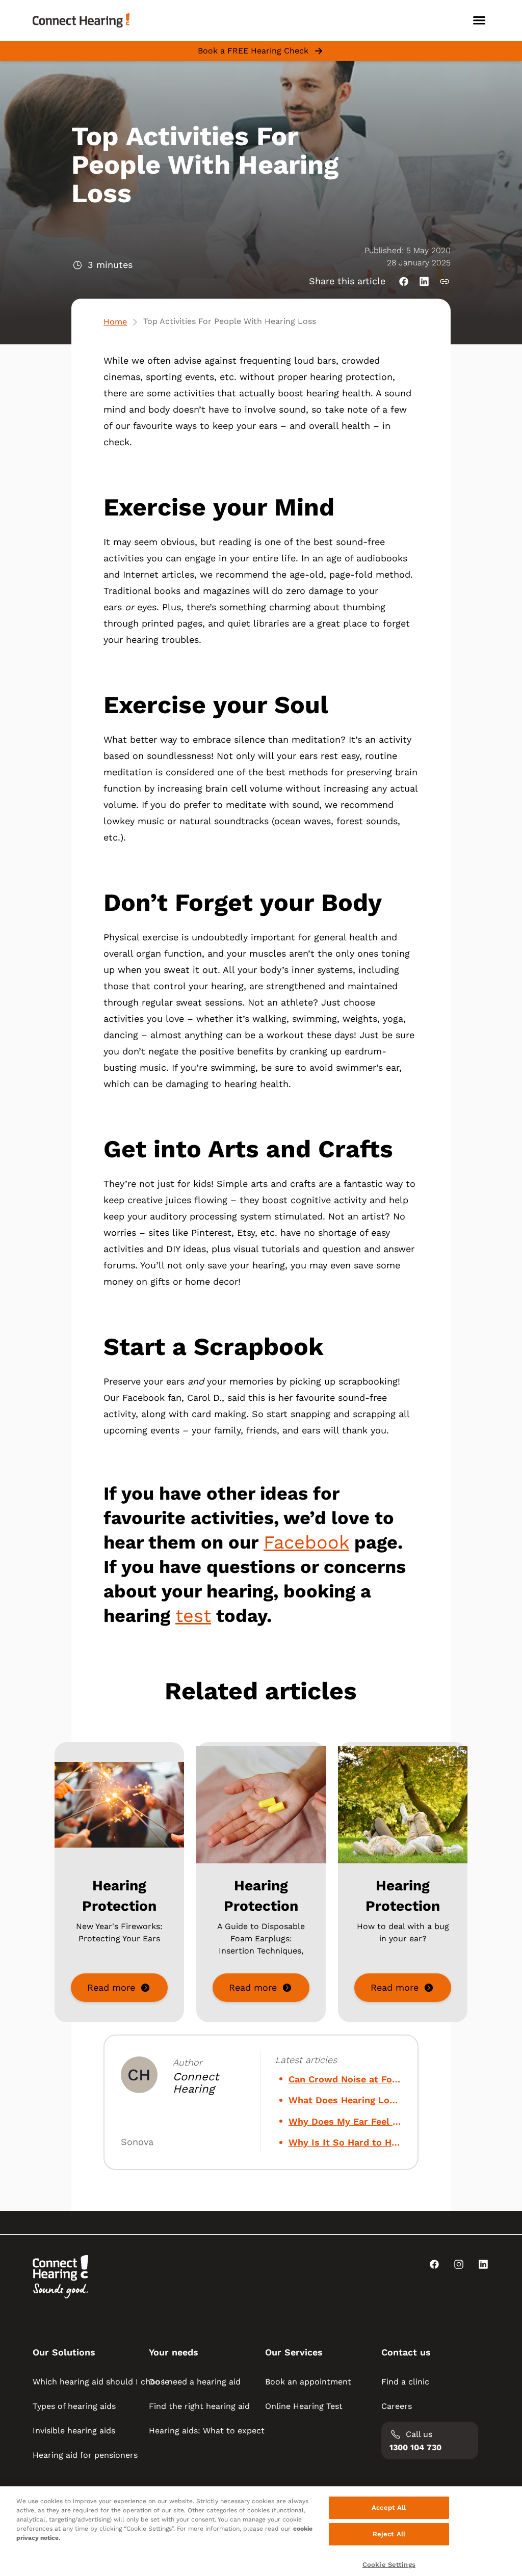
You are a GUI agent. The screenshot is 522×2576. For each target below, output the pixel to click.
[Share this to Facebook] (404, 281)
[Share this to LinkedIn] (424, 281)
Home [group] (115, 322)
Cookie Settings (389, 2565)
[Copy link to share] (445, 281)
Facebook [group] (306, 1542)
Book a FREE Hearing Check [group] (253, 51)
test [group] (193, 1616)
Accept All (389, 2507)
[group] (119, 1988)
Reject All (389, 2534)
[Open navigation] (479, 20)
